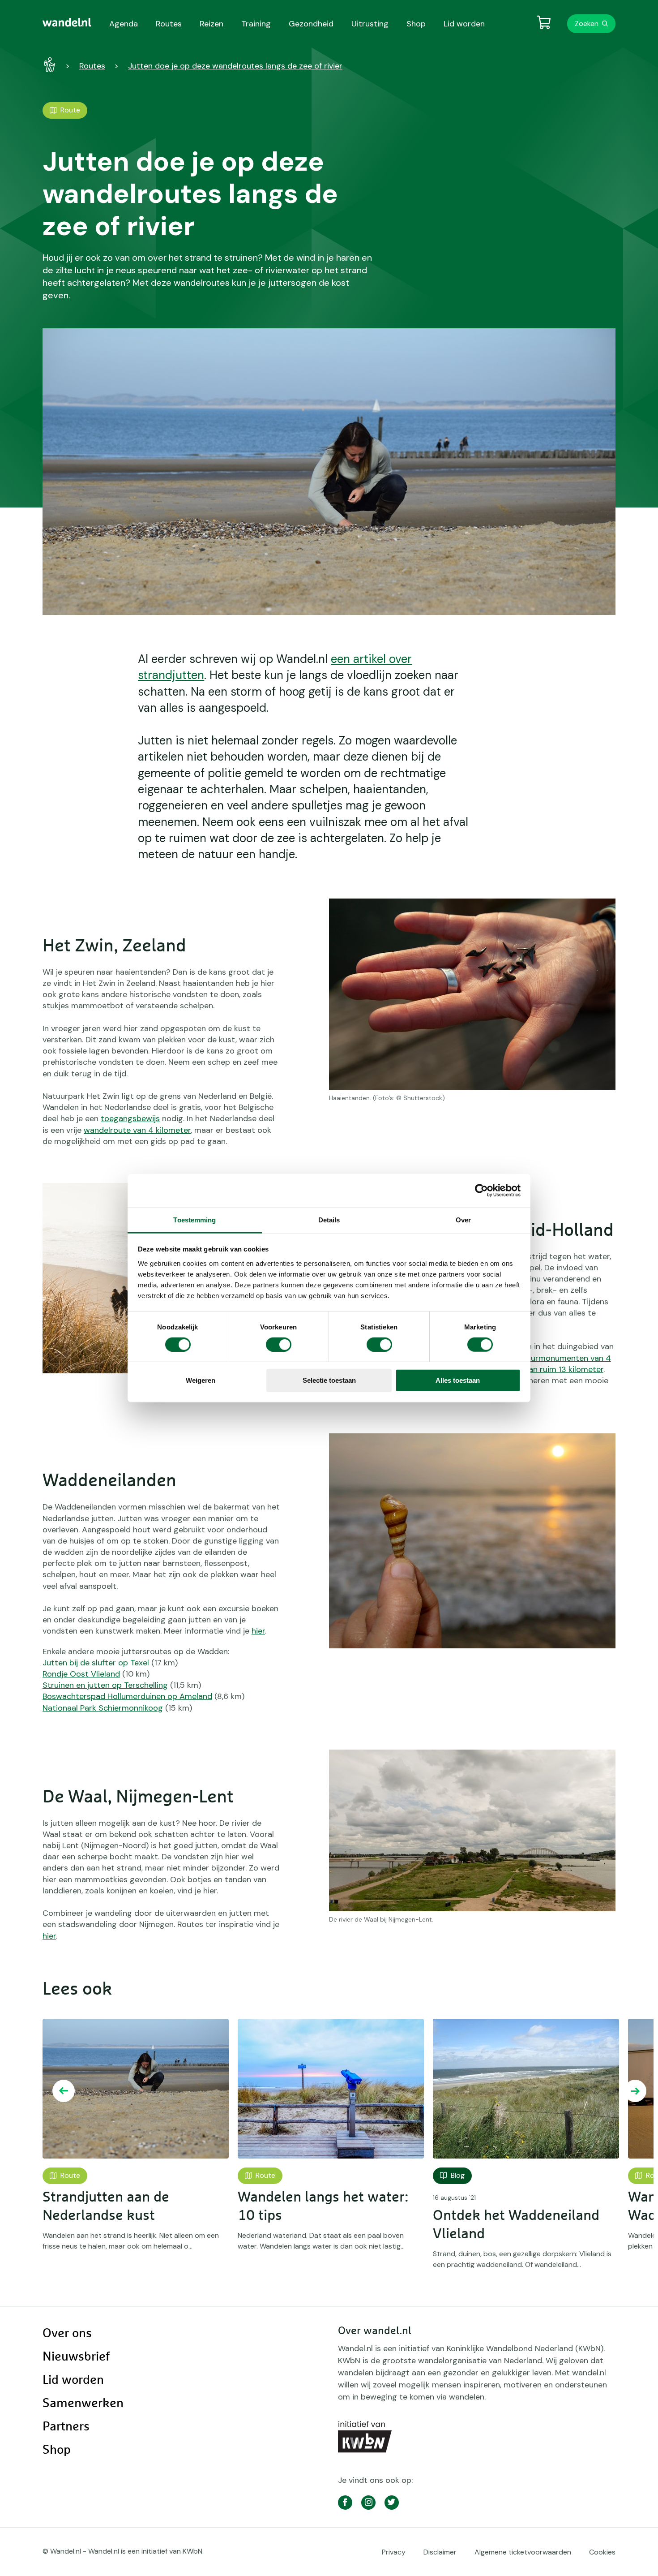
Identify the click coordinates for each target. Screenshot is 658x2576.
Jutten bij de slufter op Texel (96, 1663)
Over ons (67, 2334)
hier (258, 1631)
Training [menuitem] (256, 24)
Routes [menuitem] (169, 24)
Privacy (394, 2552)
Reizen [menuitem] (211, 24)
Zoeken (587, 24)
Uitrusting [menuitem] (370, 24)
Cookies (602, 2552)
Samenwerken (83, 2404)
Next (635, 2091)
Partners (66, 2427)
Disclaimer (440, 2552)
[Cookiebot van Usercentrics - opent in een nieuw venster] (481, 1191)
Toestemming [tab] (194, 1219)
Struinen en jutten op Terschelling (105, 1685)
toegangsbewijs (130, 1118)
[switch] (279, 1345)
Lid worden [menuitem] (464, 24)
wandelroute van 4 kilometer (137, 1130)
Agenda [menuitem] (124, 24)
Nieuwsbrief (76, 2357)
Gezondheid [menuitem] (311, 24)
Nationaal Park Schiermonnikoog (103, 1708)
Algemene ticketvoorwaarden (523, 2552)
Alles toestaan (458, 1380)
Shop (57, 2450)
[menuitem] (67, 22)
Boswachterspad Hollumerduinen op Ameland (127, 1696)
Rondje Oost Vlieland (81, 1674)
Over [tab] (463, 1219)
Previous (64, 2091)
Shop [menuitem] (416, 24)
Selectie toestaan (329, 1380)
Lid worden (73, 2380)
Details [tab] (329, 1219)
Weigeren (201, 1380)
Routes (92, 66)
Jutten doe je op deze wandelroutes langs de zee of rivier (235, 66)
